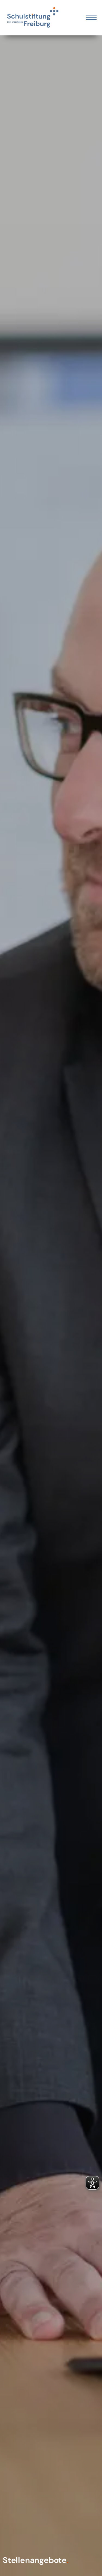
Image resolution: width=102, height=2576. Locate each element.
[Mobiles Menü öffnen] (91, 18)
